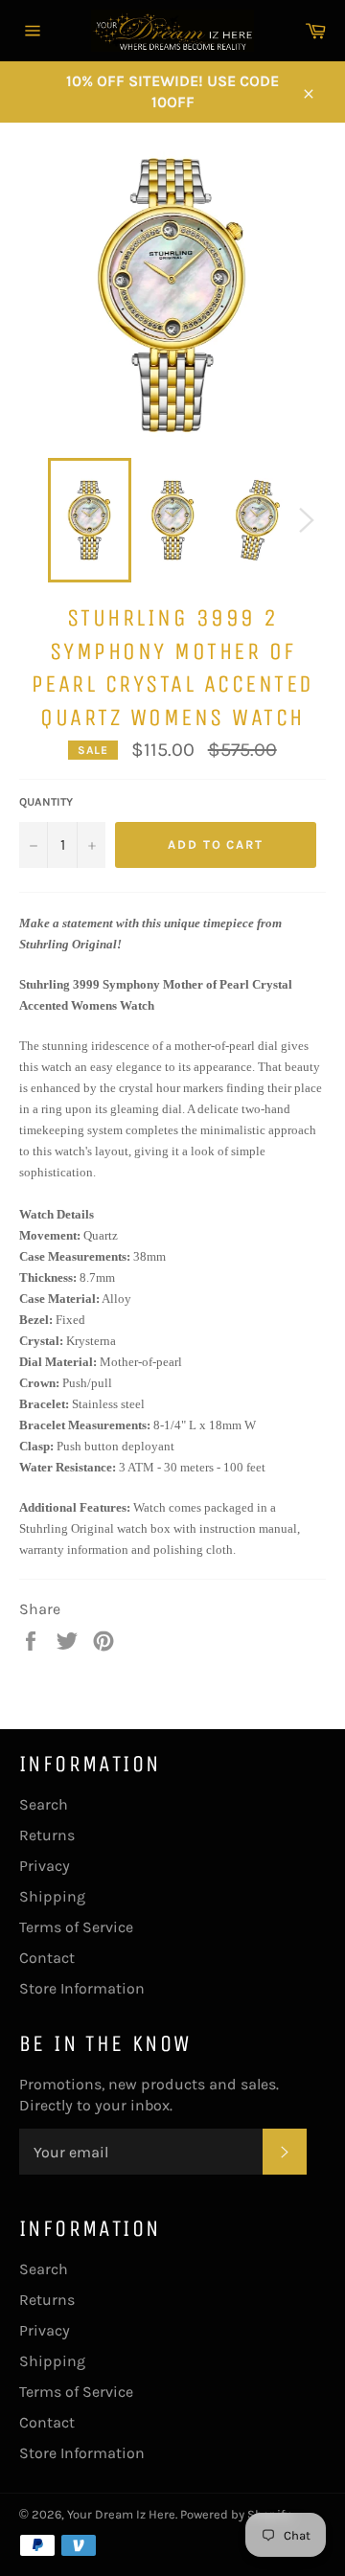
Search (44, 1804)
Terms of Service (76, 1927)
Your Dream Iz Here (121, 2514)
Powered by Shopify (235, 2514)
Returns (47, 1835)
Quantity (46, 802)
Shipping (52, 1896)
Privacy (45, 1866)
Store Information (82, 1988)
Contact (47, 1958)
